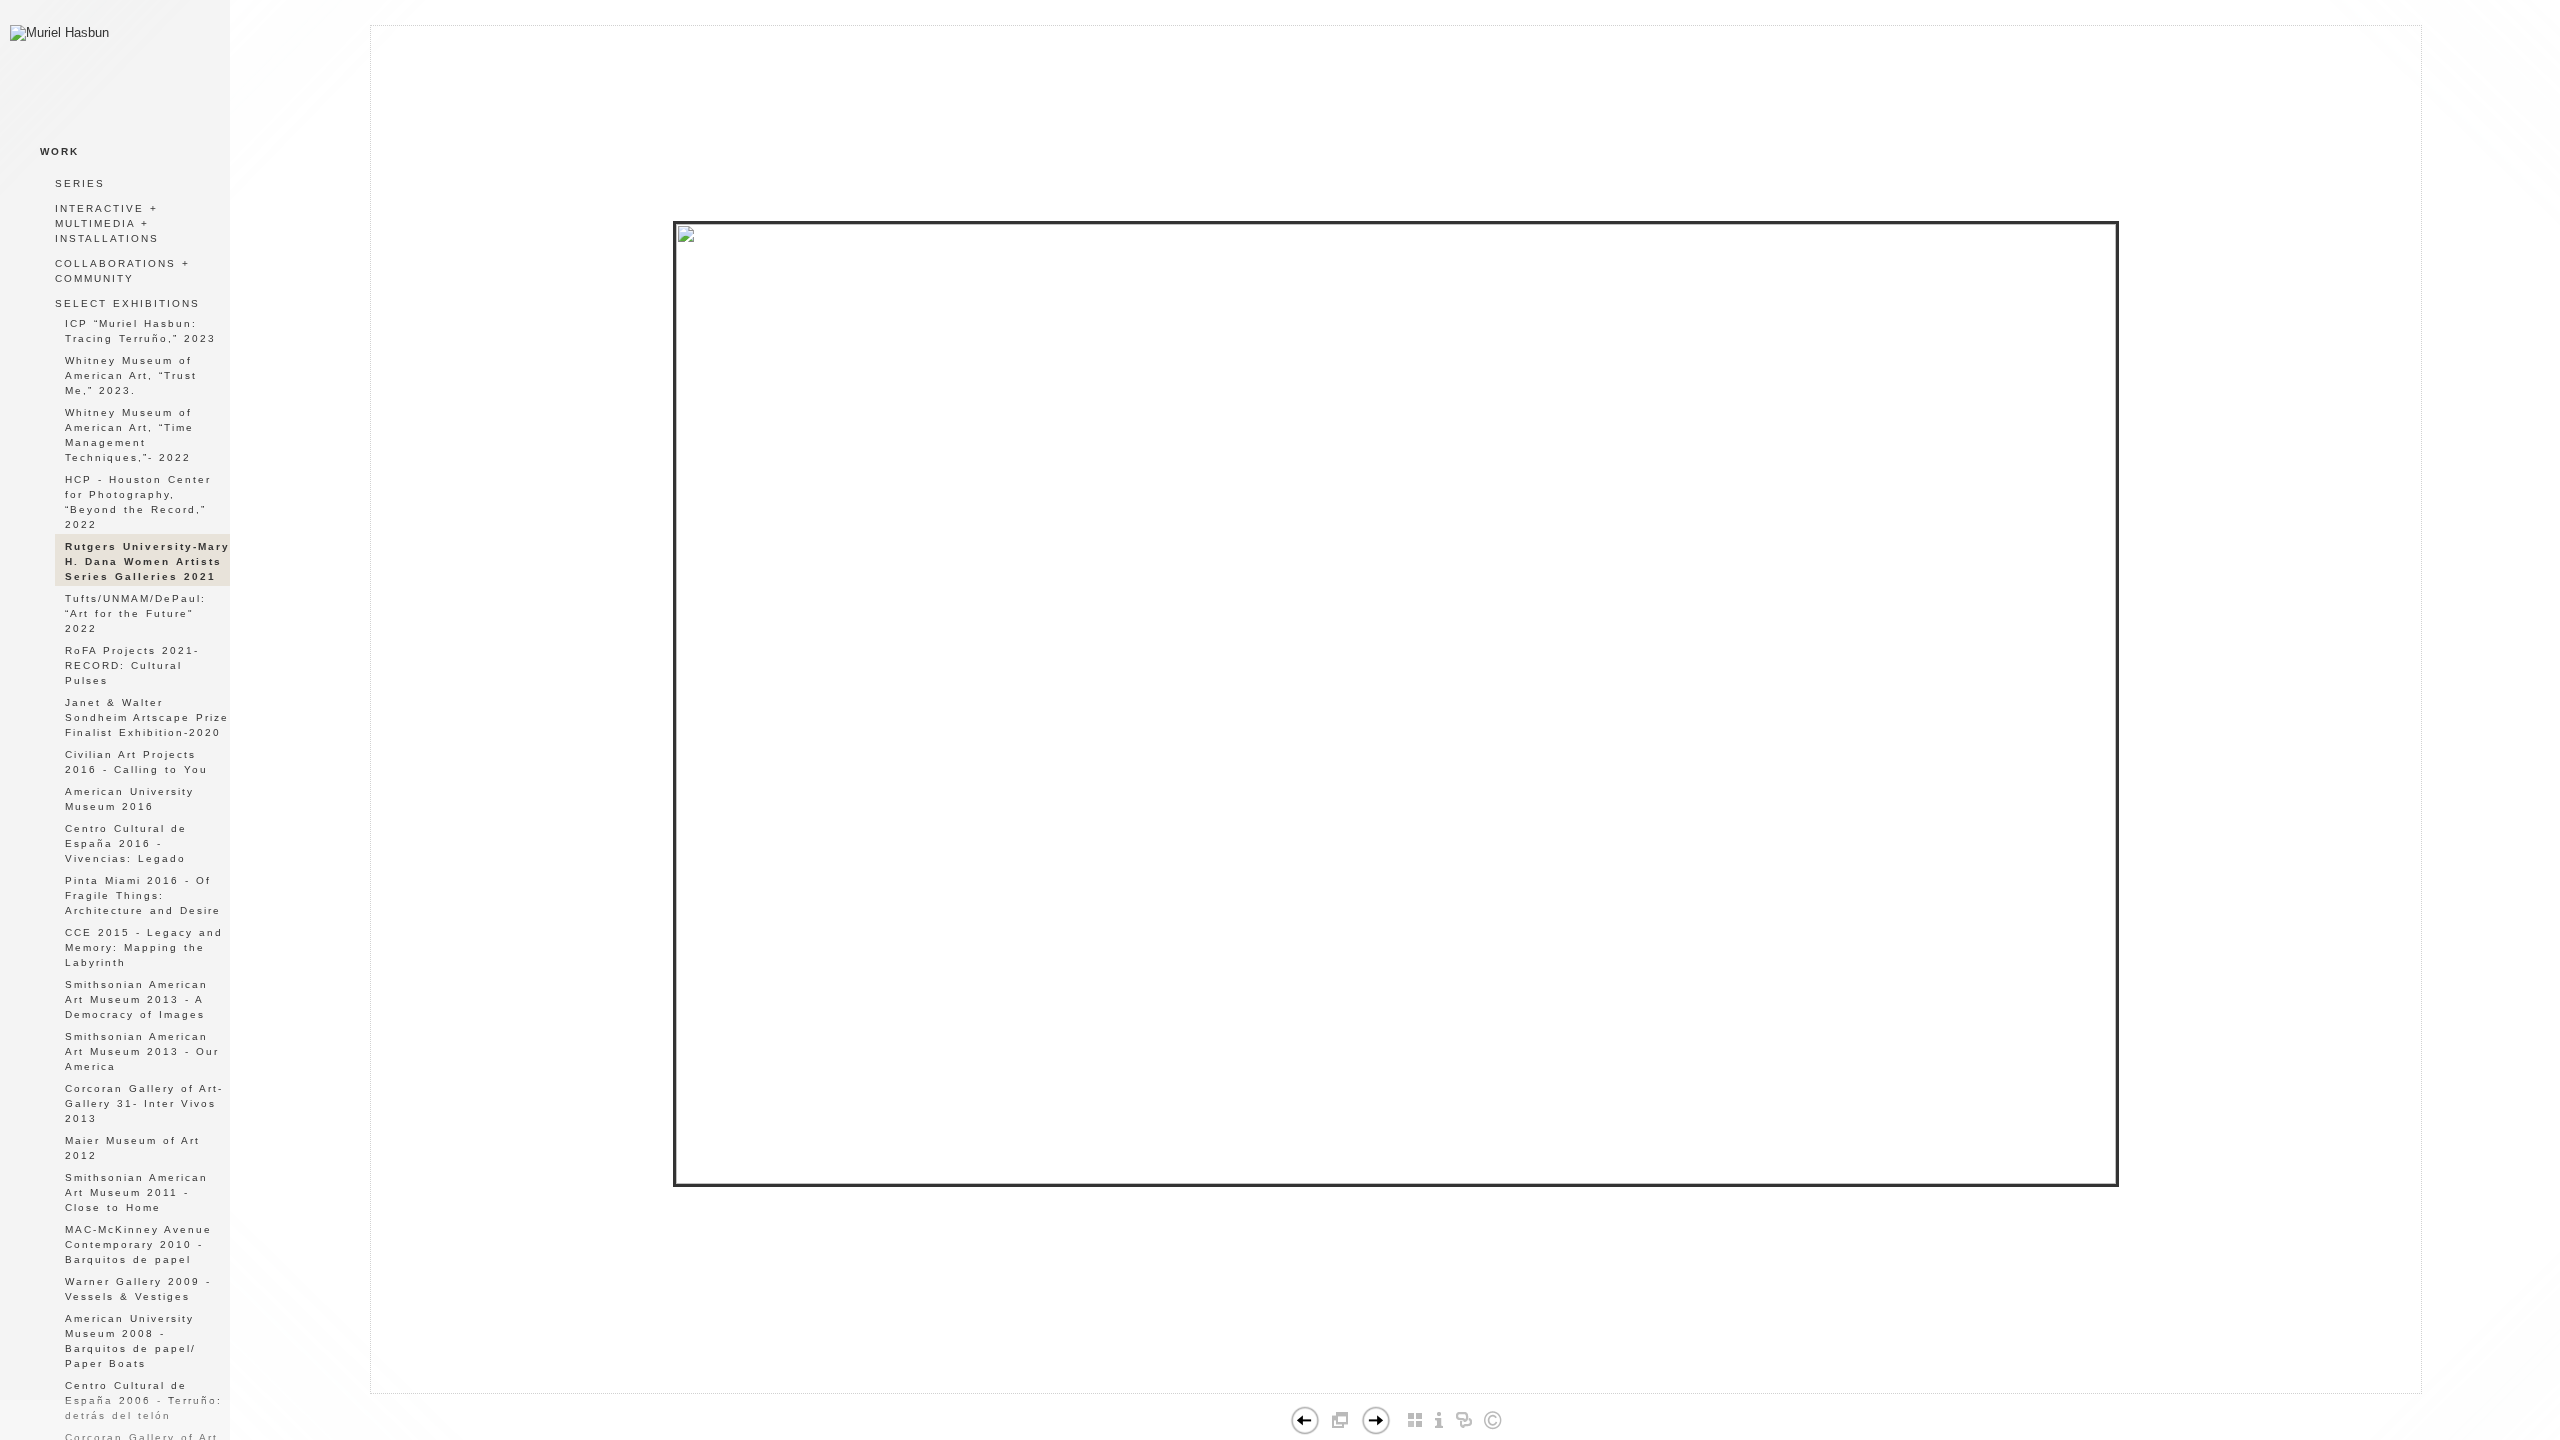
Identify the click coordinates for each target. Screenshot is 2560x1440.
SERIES (80, 183)
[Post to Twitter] (1387, 1385)
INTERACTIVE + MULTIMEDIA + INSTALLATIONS (107, 223)
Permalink (1445, 1377)
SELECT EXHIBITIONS (127, 303)
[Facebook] (1366, 1385)
